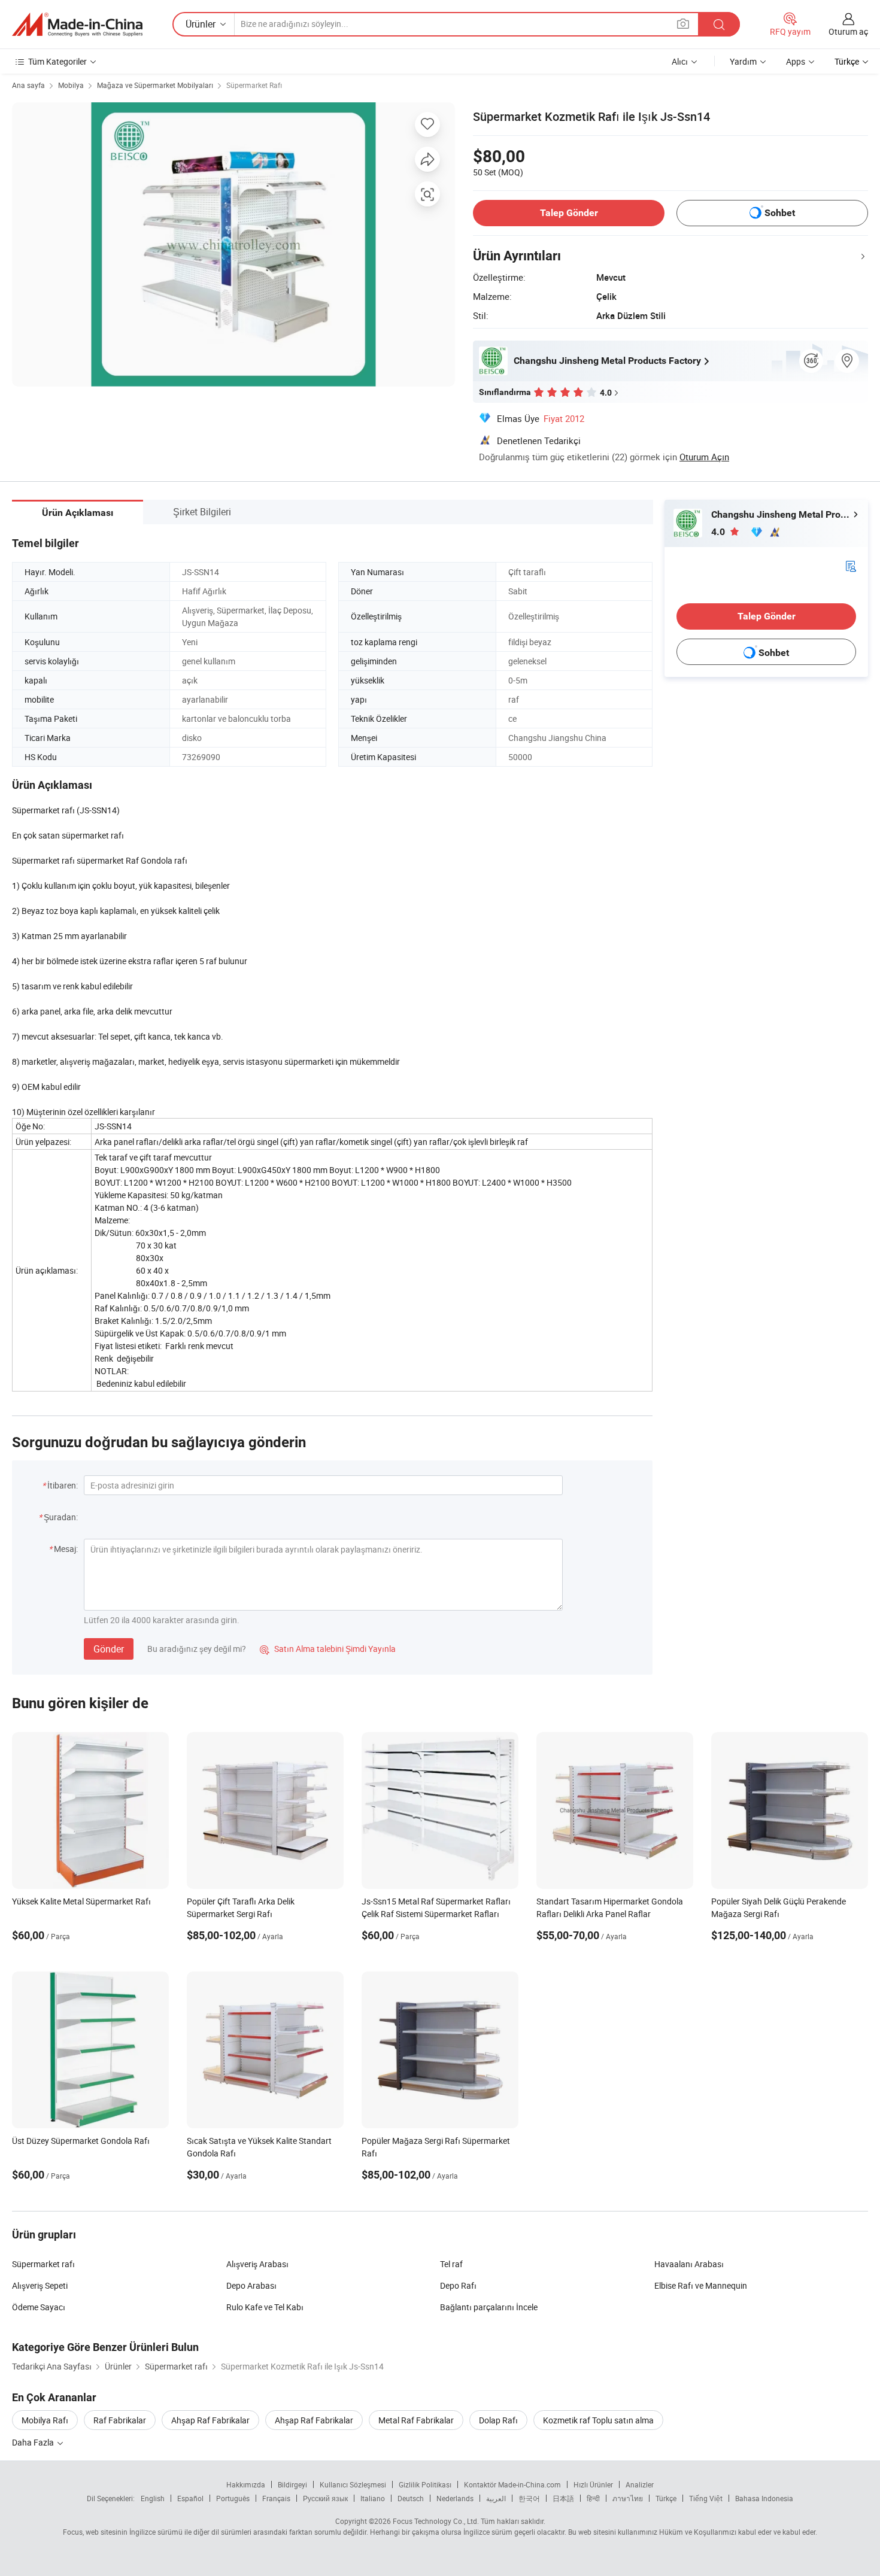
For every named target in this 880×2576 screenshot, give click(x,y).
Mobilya (71, 85)
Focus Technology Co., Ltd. (436, 2521)
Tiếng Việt (706, 2498)
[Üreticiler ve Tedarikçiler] (77, 25)
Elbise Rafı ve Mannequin (701, 2285)
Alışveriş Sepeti (40, 2285)
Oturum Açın (704, 457)
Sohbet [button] (780, 213)
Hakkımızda (246, 2484)
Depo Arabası (251, 2285)
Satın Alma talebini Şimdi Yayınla (328, 1649)
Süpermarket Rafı (254, 85)
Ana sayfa (28, 85)
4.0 (719, 532)
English (153, 2498)
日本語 (563, 2498)
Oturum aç (848, 31)
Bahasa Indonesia (764, 2498)
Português (233, 2498)
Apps (796, 61)
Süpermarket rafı (43, 2264)
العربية (496, 2498)
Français (276, 2498)
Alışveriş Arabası (257, 2264)
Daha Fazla (34, 2442)
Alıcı (680, 61)
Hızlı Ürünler (593, 2484)
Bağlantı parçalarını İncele (489, 2307)
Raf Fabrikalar (120, 2420)
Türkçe (666, 2498)
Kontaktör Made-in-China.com (512, 2484)
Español (190, 2498)
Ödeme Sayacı (39, 2307)
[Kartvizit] (851, 565)
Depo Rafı (458, 2285)
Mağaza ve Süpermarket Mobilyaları (155, 85)
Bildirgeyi (292, 2484)
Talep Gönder (569, 213)
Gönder (109, 1649)
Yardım (743, 61)
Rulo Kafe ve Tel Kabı (265, 2307)
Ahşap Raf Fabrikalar (210, 2420)
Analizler (640, 2484)
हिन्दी (593, 2498)
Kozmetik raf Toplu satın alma (598, 2420)
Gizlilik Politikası (425, 2484)
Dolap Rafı (498, 2420)
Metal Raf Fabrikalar (416, 2420)
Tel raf (451, 2264)
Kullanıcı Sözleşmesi (353, 2484)
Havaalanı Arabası (689, 2264)
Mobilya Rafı (45, 2420)
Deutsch (411, 2498)
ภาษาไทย (628, 2498)
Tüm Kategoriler (57, 61)
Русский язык (325, 2498)
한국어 (529, 2498)
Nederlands (455, 2498)
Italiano (373, 2498)
